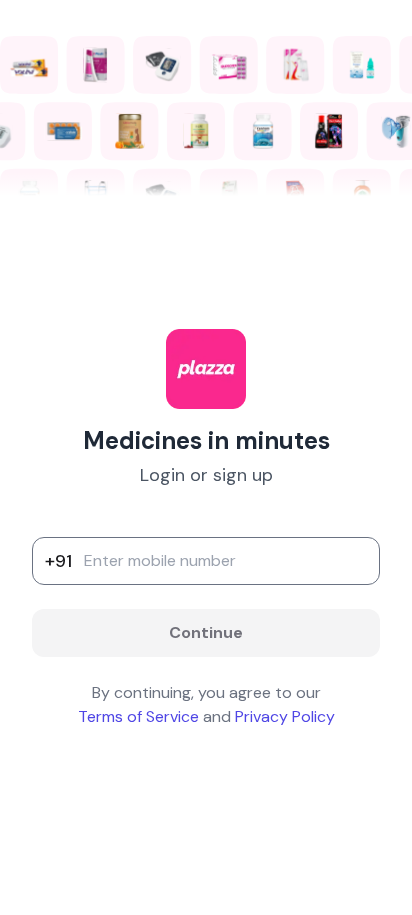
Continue (206, 632)
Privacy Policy (285, 716)
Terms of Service (138, 716)
